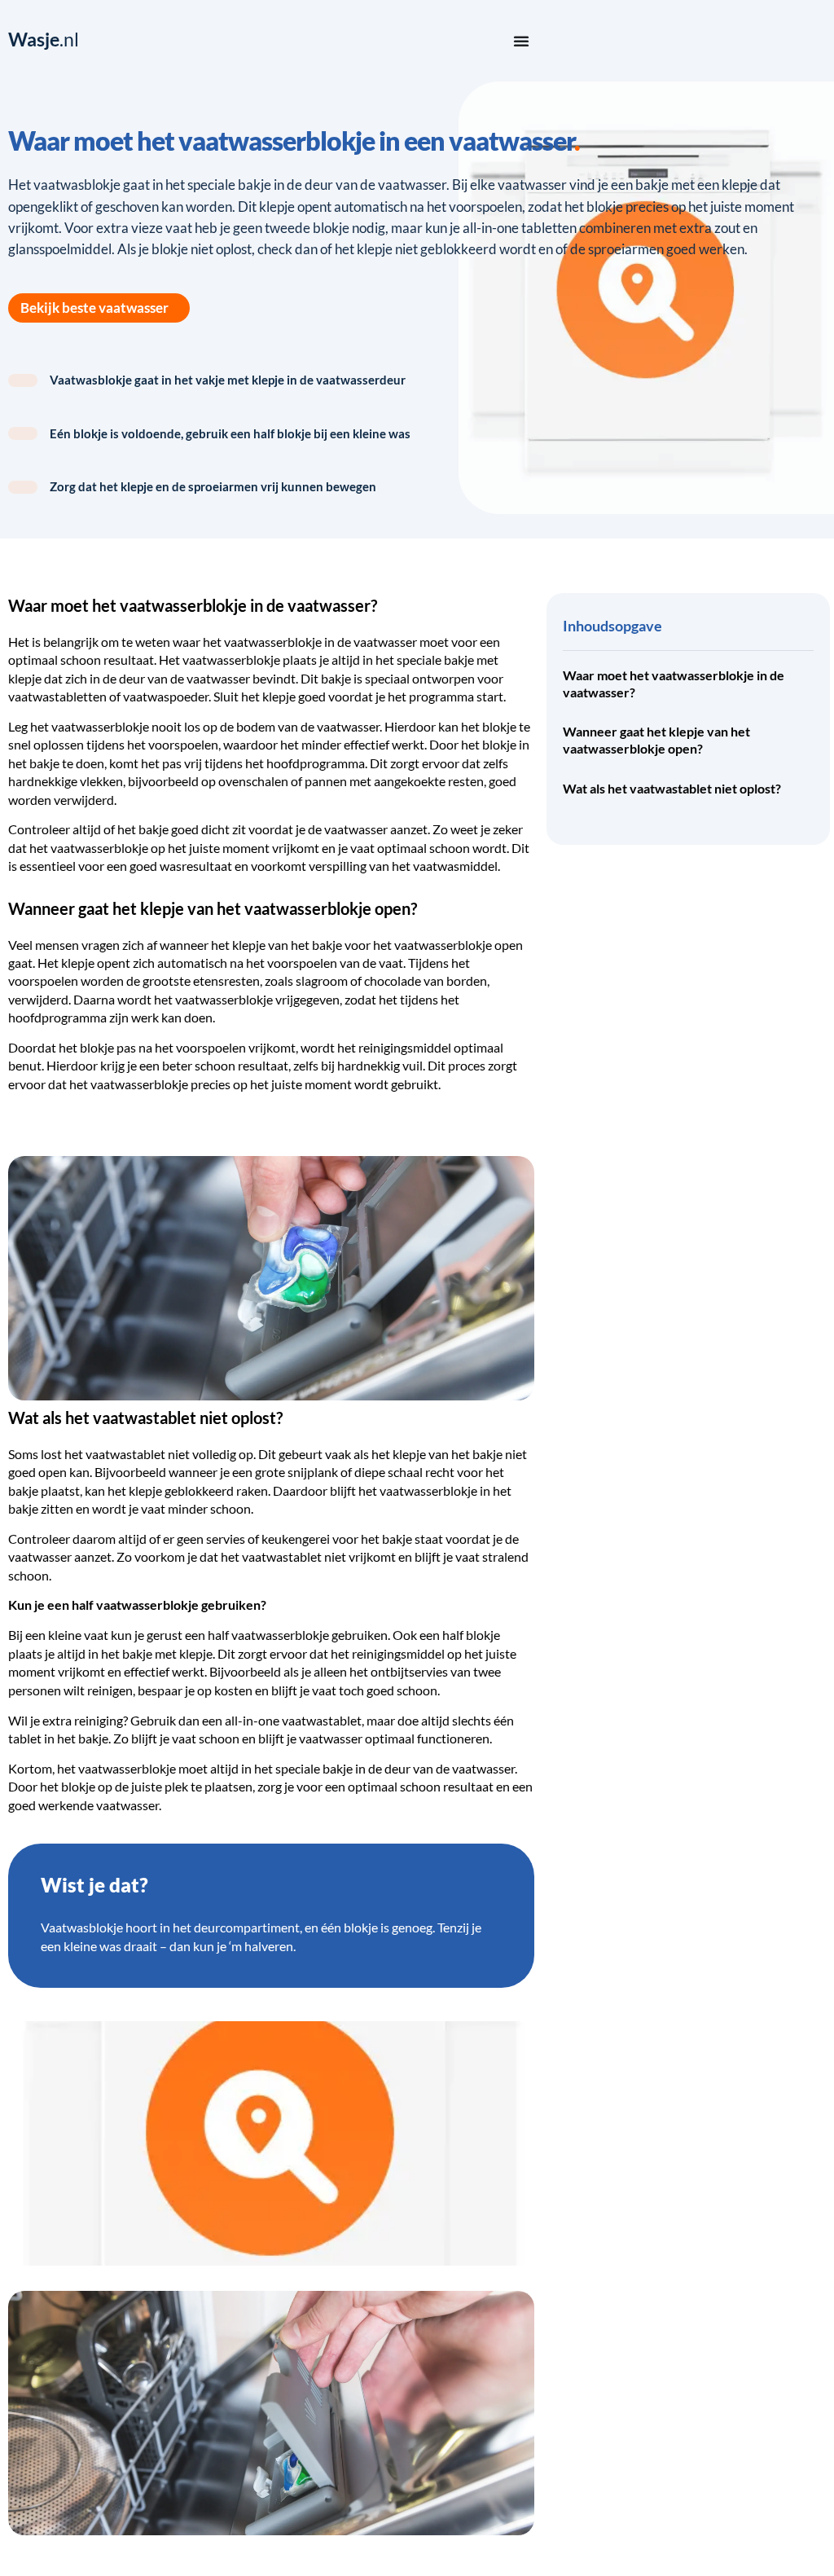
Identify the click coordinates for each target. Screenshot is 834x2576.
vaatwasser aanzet (376, 829)
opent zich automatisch (162, 963)
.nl (44, 40)
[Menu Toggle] (521, 41)
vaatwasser (385, 642)
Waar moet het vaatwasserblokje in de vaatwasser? (674, 684)
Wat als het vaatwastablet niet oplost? (672, 788)
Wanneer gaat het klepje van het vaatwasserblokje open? (656, 740)
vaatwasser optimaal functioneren (394, 1738)
